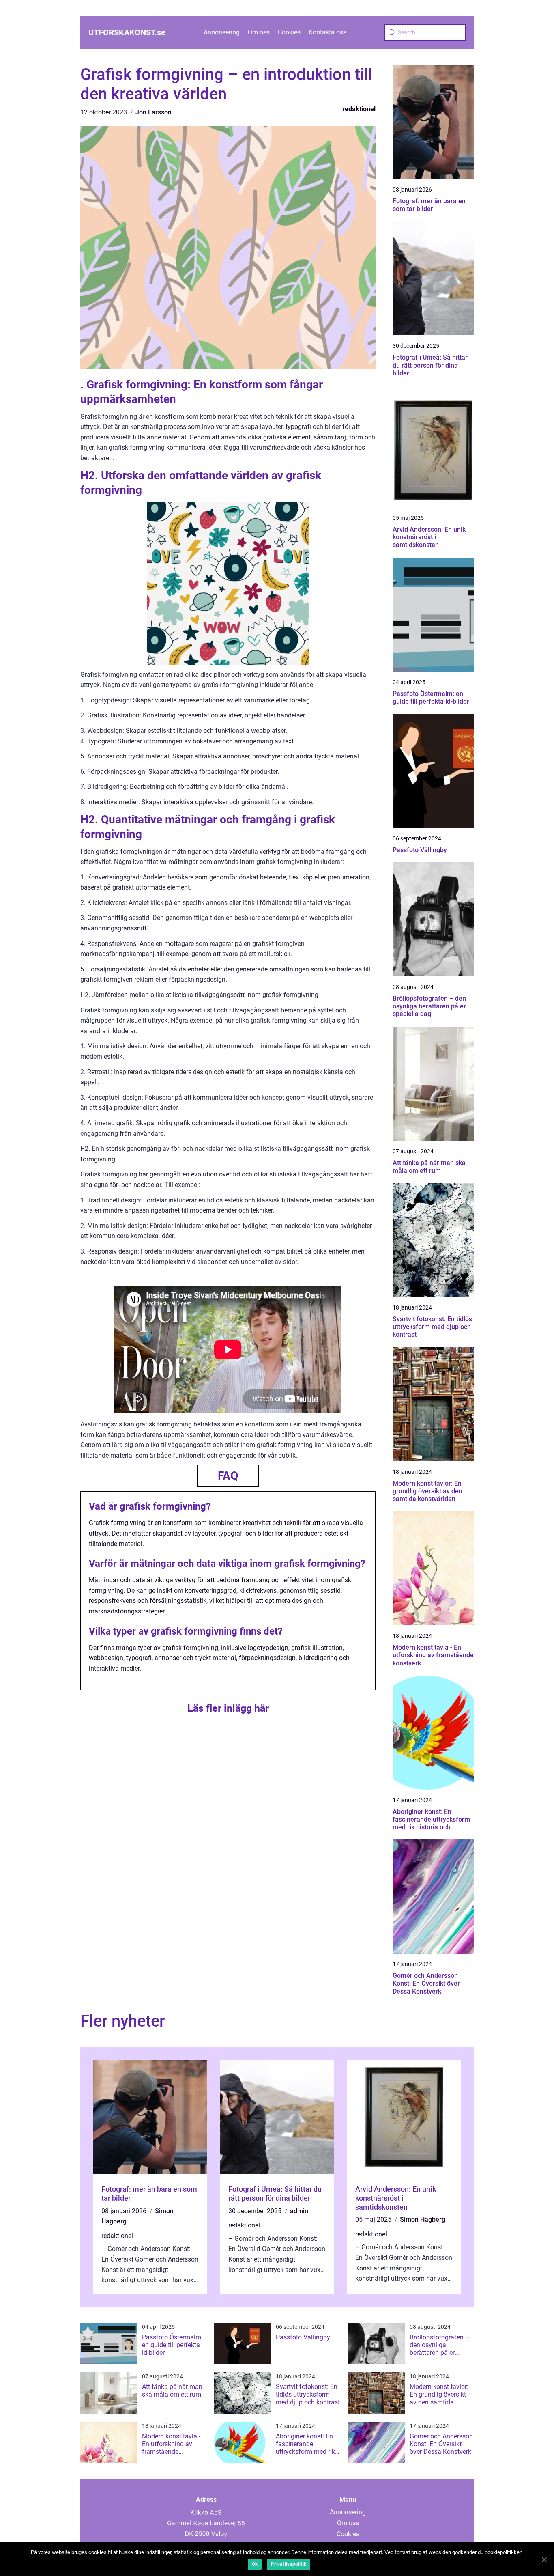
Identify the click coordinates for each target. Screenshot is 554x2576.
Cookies (289, 32)
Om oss (259, 32)
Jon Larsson (154, 112)
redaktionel (359, 109)
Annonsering (222, 32)
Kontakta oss (327, 32)
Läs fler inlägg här (228, 1708)
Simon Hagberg (423, 2220)
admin (299, 2211)
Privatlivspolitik (289, 2564)
